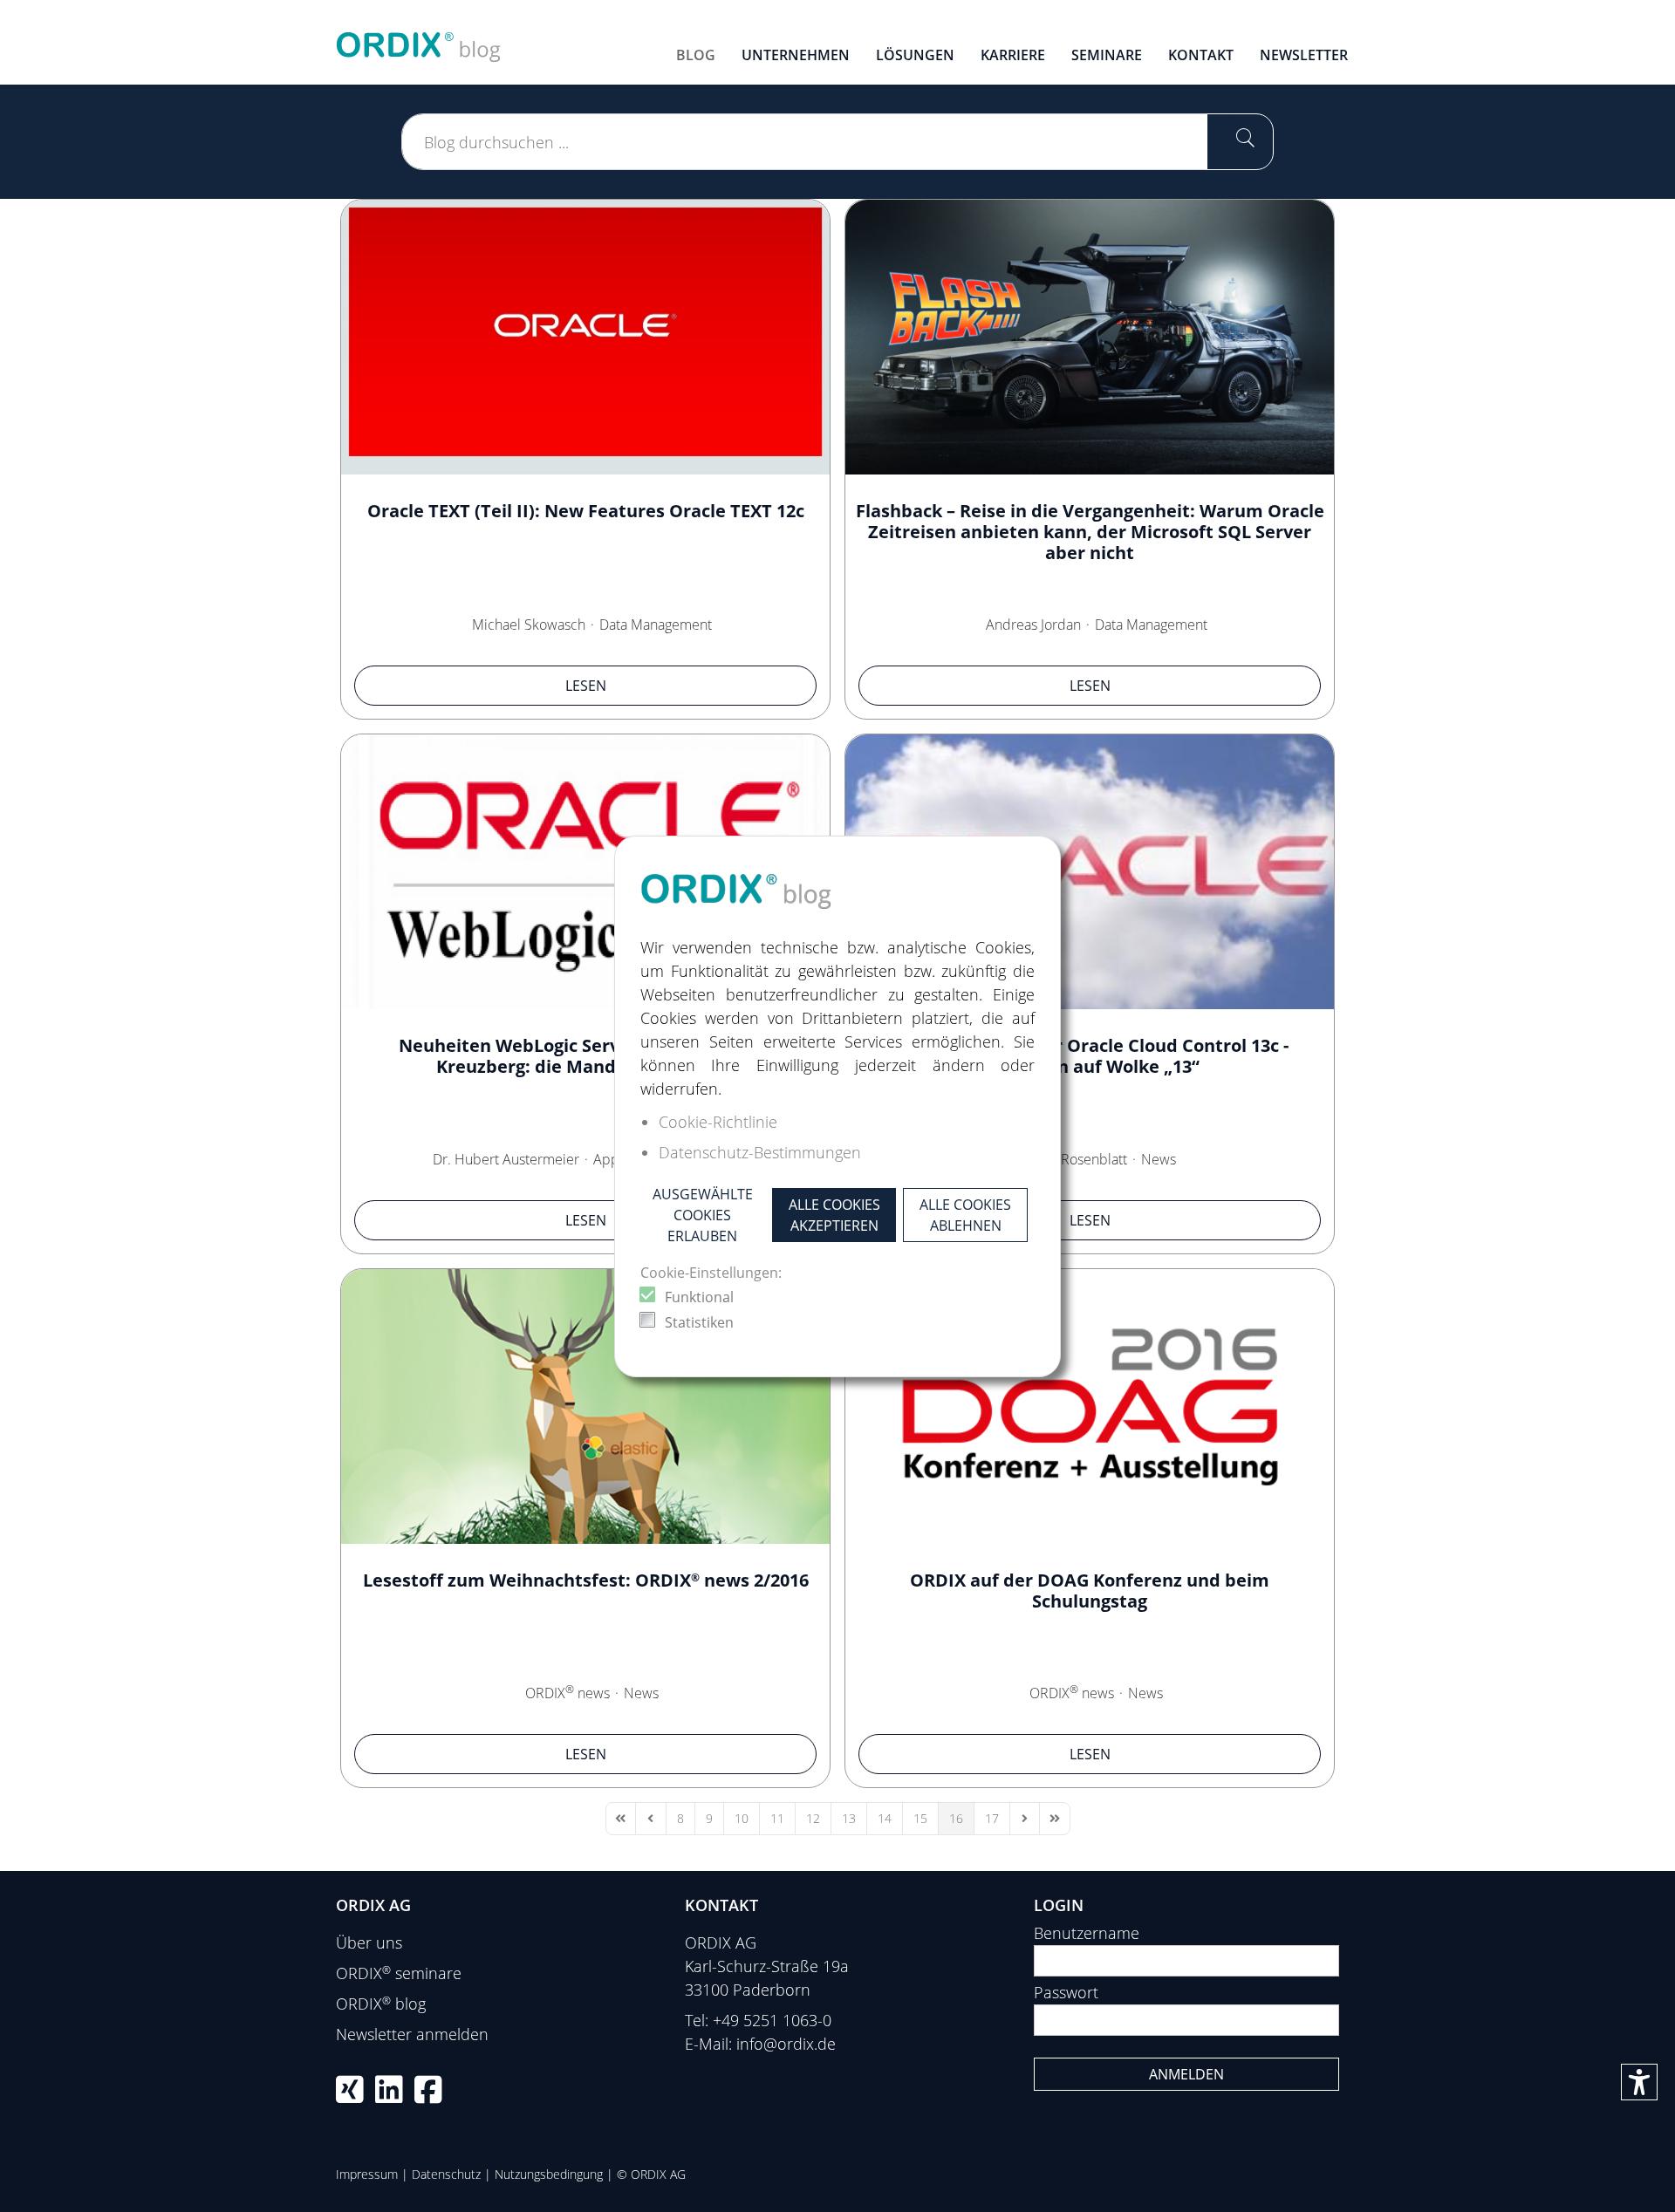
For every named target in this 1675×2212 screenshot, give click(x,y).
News (1159, 1159)
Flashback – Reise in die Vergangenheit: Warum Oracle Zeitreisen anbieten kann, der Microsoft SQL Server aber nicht (1090, 532)
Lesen (586, 686)
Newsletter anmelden (412, 2034)
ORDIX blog (381, 2004)
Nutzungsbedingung (549, 2174)
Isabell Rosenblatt (1072, 1159)
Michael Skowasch (529, 625)
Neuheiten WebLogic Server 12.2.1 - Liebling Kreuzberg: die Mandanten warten (586, 1056)
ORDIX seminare (399, 1973)
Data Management (656, 625)
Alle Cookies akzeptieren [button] (834, 1215)
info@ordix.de (786, 2044)
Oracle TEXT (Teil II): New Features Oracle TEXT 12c (586, 511)
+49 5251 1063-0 (772, 2020)
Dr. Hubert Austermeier (506, 1159)
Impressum (367, 2174)
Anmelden (1186, 2074)
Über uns (369, 1942)
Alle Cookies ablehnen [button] (965, 1215)
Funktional (699, 1297)
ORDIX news (567, 1693)
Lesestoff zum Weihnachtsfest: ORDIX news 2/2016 (586, 1580)
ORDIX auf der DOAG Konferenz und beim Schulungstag (1090, 1591)
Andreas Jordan (1033, 625)
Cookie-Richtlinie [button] (718, 1122)
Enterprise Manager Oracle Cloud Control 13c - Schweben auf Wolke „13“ (1090, 1056)
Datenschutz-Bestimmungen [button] (760, 1152)
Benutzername (1087, 1933)
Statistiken (699, 1322)
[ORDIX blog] (419, 40)
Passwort (1066, 1992)
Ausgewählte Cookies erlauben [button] (703, 1215)
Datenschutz (446, 2174)
